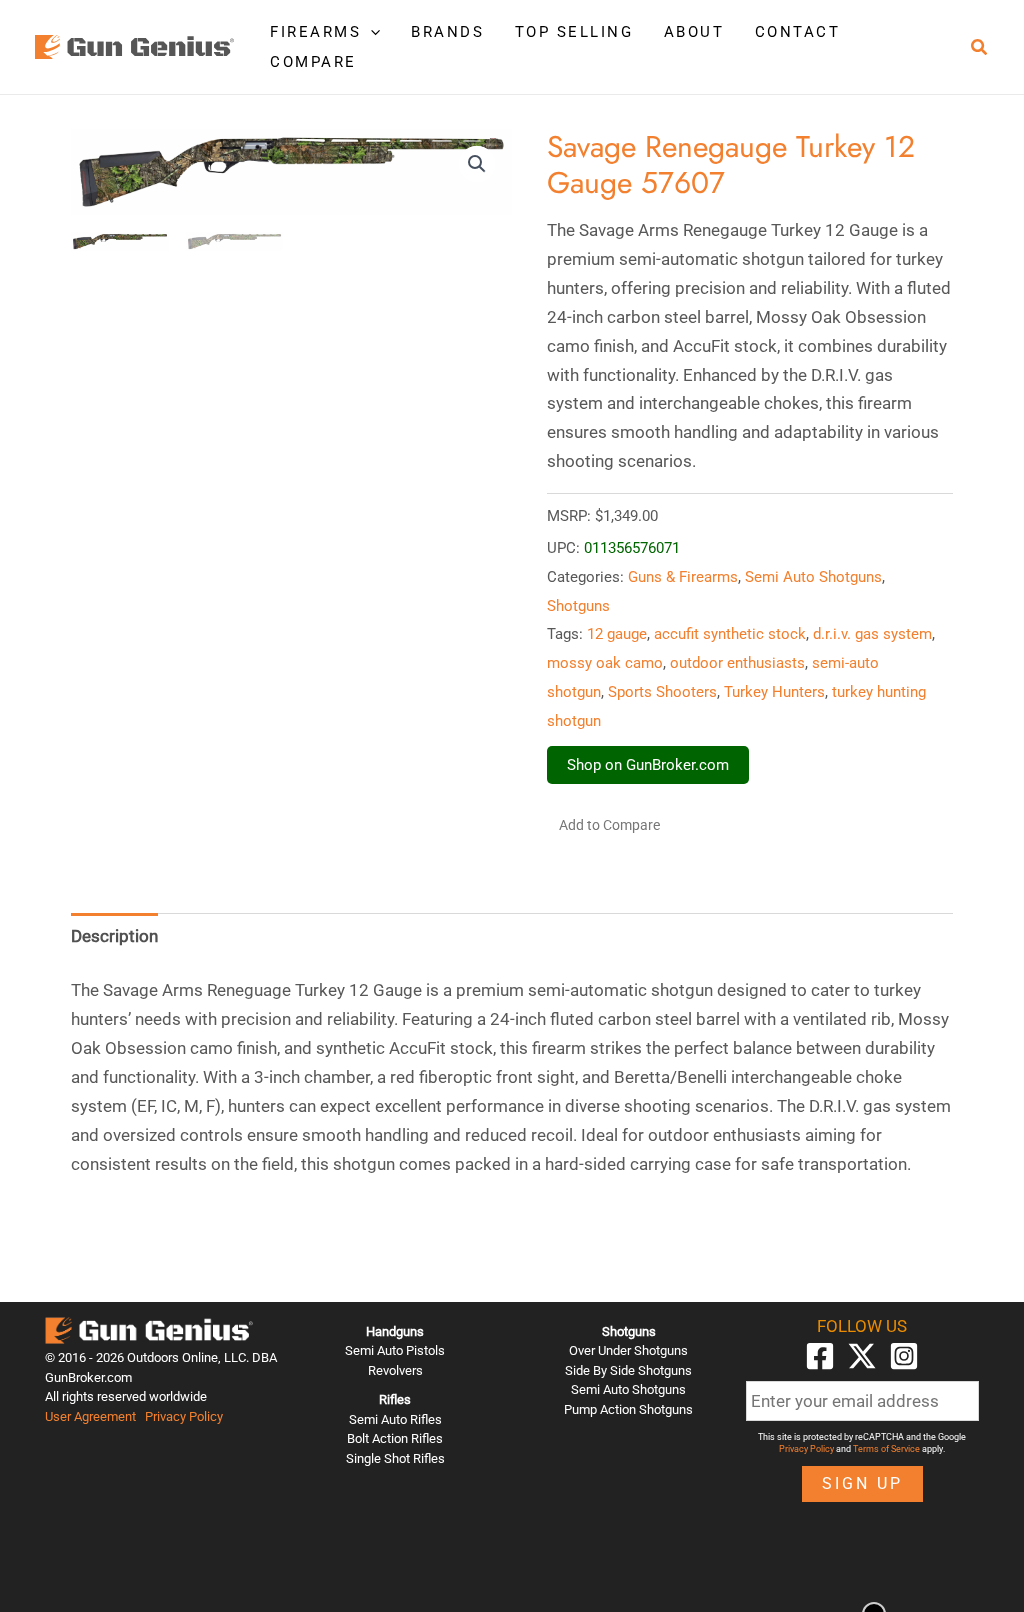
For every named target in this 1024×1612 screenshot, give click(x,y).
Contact (798, 32)
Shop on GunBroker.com (648, 765)
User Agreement (90, 1416)
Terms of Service (886, 1449)
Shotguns (578, 606)
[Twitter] (862, 1356)
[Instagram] (904, 1356)
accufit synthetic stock (730, 634)
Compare (313, 62)
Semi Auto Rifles (395, 1419)
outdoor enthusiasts (737, 663)
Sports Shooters (662, 692)
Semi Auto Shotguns (813, 577)
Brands (447, 32)
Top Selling (574, 32)
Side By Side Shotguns (628, 1370)
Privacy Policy (184, 1416)
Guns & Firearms (683, 577)
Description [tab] (114, 936)
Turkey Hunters (774, 692)
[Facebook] (820, 1356)
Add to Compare (609, 825)
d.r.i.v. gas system (872, 634)
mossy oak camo (605, 663)
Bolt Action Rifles (395, 1438)
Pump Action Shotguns (628, 1409)
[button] (370, 32)
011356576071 (632, 548)
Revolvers (395, 1370)
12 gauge (617, 634)
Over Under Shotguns (628, 1350)
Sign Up (862, 1483)
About (694, 32)
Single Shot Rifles (395, 1458)
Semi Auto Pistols (395, 1350)
